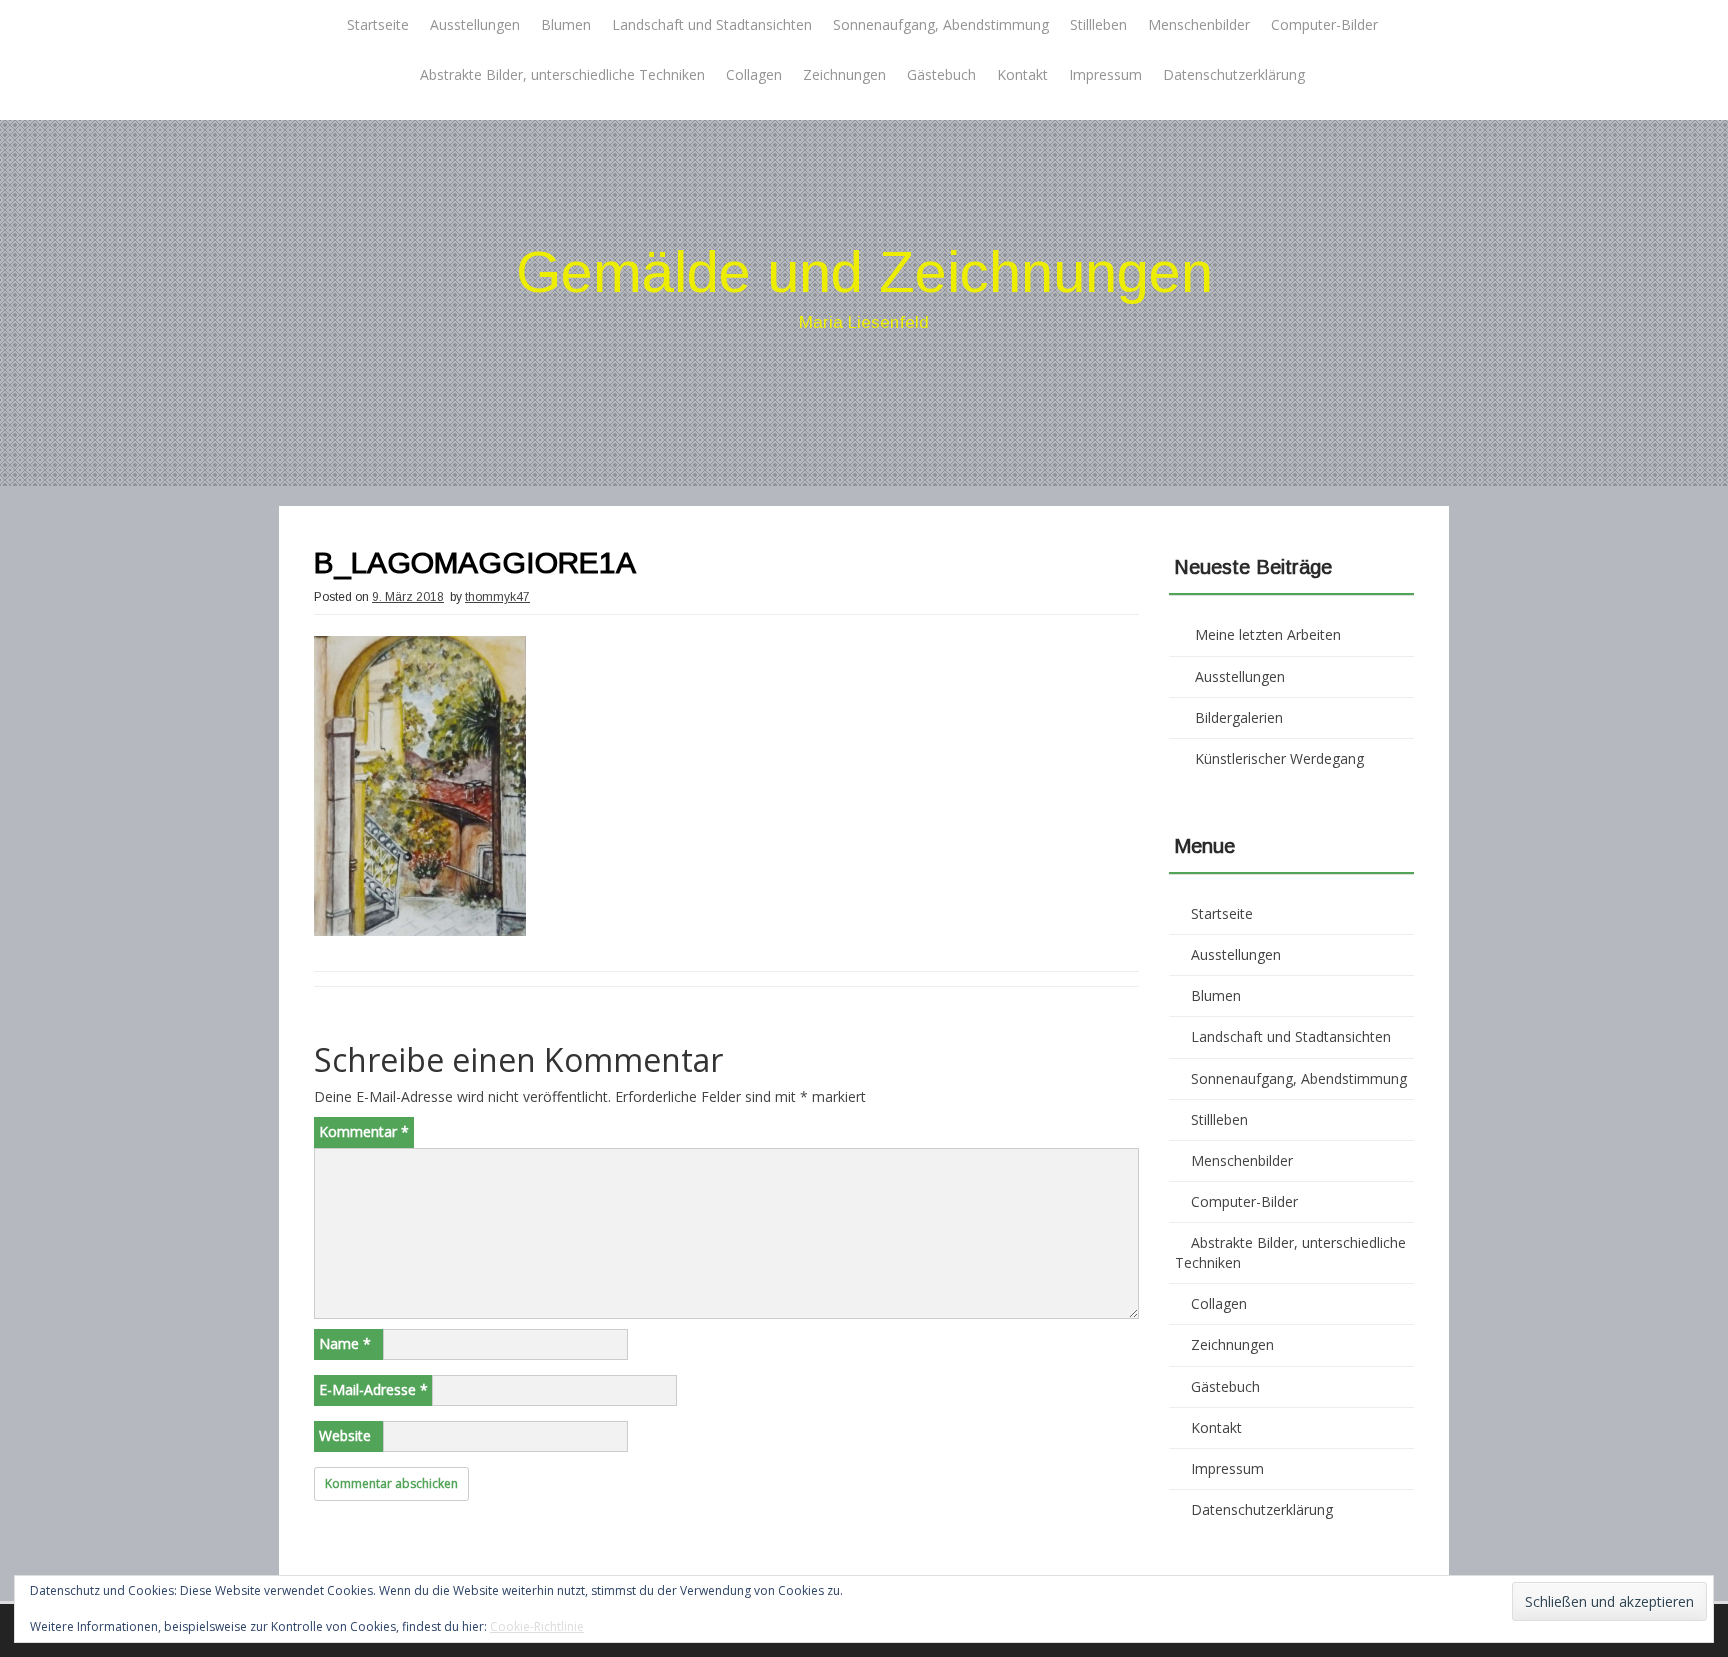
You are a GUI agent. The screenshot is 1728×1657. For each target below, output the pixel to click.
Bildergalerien (1239, 717)
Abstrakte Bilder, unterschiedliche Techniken (562, 74)
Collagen (754, 74)
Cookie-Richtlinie (537, 1626)
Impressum (1105, 74)
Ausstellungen (475, 24)
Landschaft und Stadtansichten (712, 24)
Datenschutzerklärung (1234, 74)
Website (345, 1435)
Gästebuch (941, 74)
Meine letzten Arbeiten (1268, 634)
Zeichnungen (844, 74)
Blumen (566, 24)
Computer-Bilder (1324, 24)
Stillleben (1098, 24)
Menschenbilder (1199, 24)
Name (345, 1343)
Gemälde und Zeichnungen (864, 271)
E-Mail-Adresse (373, 1389)
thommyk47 (497, 597)
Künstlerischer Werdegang (1279, 758)
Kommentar (364, 1131)
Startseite (378, 24)
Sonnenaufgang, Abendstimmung (941, 24)
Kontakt (1022, 74)
